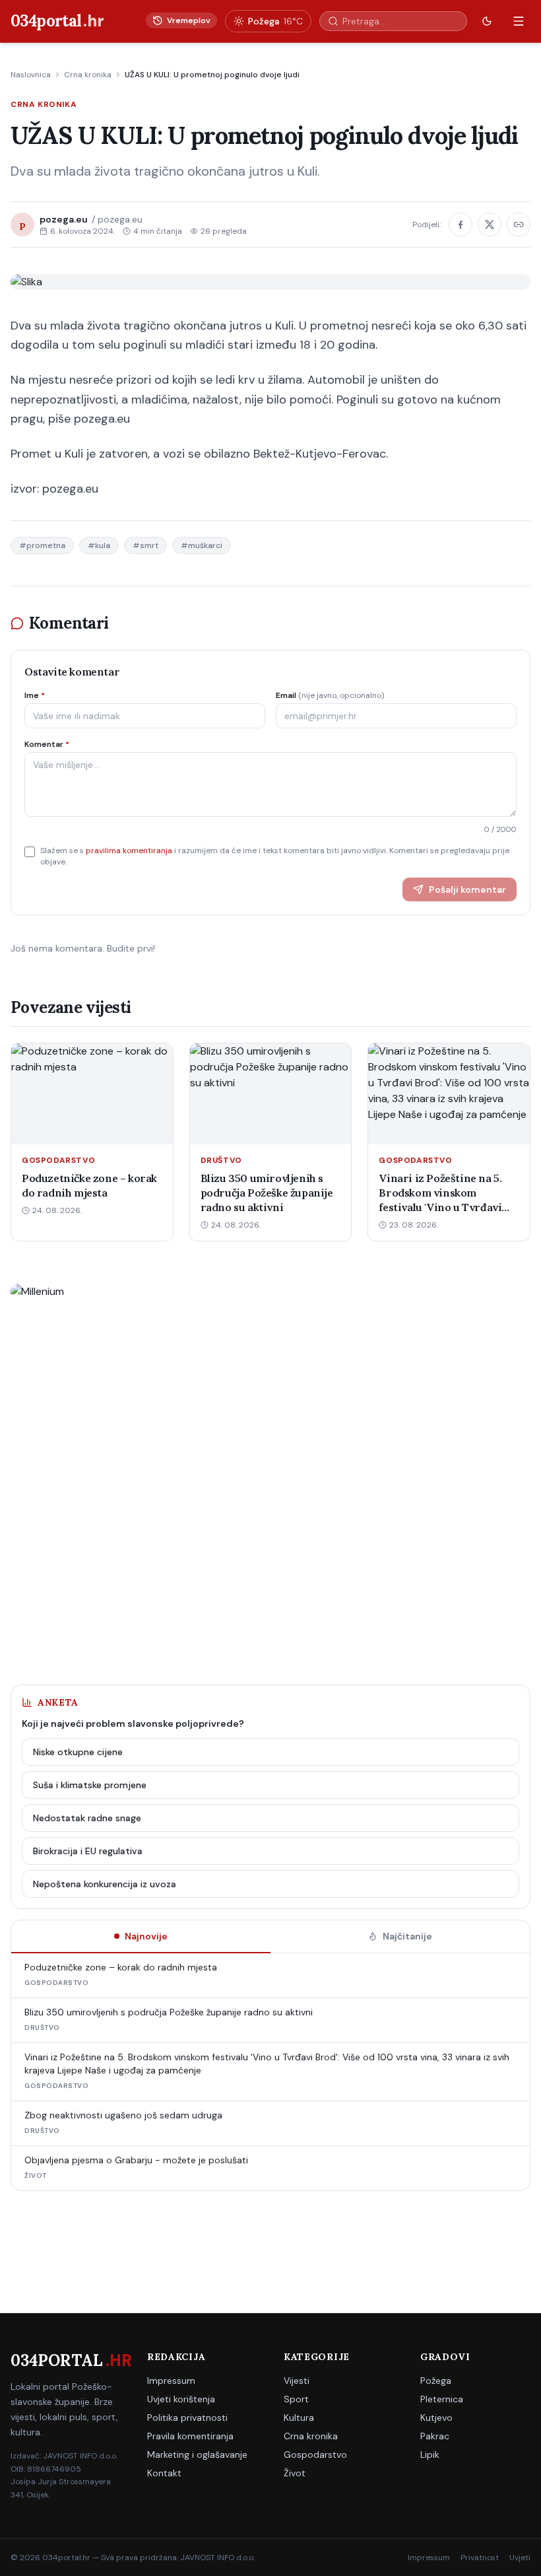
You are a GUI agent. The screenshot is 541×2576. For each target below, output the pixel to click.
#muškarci (202, 545)
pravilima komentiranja (129, 851)
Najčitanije (407, 1936)
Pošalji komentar (467, 889)
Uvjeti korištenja (181, 2399)
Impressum (171, 2381)
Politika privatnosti (187, 2418)
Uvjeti (520, 2558)
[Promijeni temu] (487, 21)
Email (330, 695)
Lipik (430, 2454)
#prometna (42, 545)
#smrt (145, 545)
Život (295, 2473)
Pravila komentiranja (190, 2436)
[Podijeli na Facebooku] (461, 225)
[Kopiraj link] (519, 225)
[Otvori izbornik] (519, 21)
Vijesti (297, 2381)
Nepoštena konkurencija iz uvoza (105, 1884)
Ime (35, 695)
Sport (296, 2399)
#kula (99, 545)
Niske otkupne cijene (78, 1752)
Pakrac (435, 2436)
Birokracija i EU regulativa (88, 1851)
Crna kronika (88, 75)
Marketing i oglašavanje (197, 2454)
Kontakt (164, 2473)
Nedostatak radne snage (87, 1818)
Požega (436, 2381)
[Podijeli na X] (490, 225)
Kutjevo (436, 2418)
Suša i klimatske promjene (90, 1785)
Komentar (47, 744)
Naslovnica (31, 75)
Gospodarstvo (315, 2454)
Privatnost (480, 2558)
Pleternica (442, 2399)
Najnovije (146, 1936)
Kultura (299, 2418)
